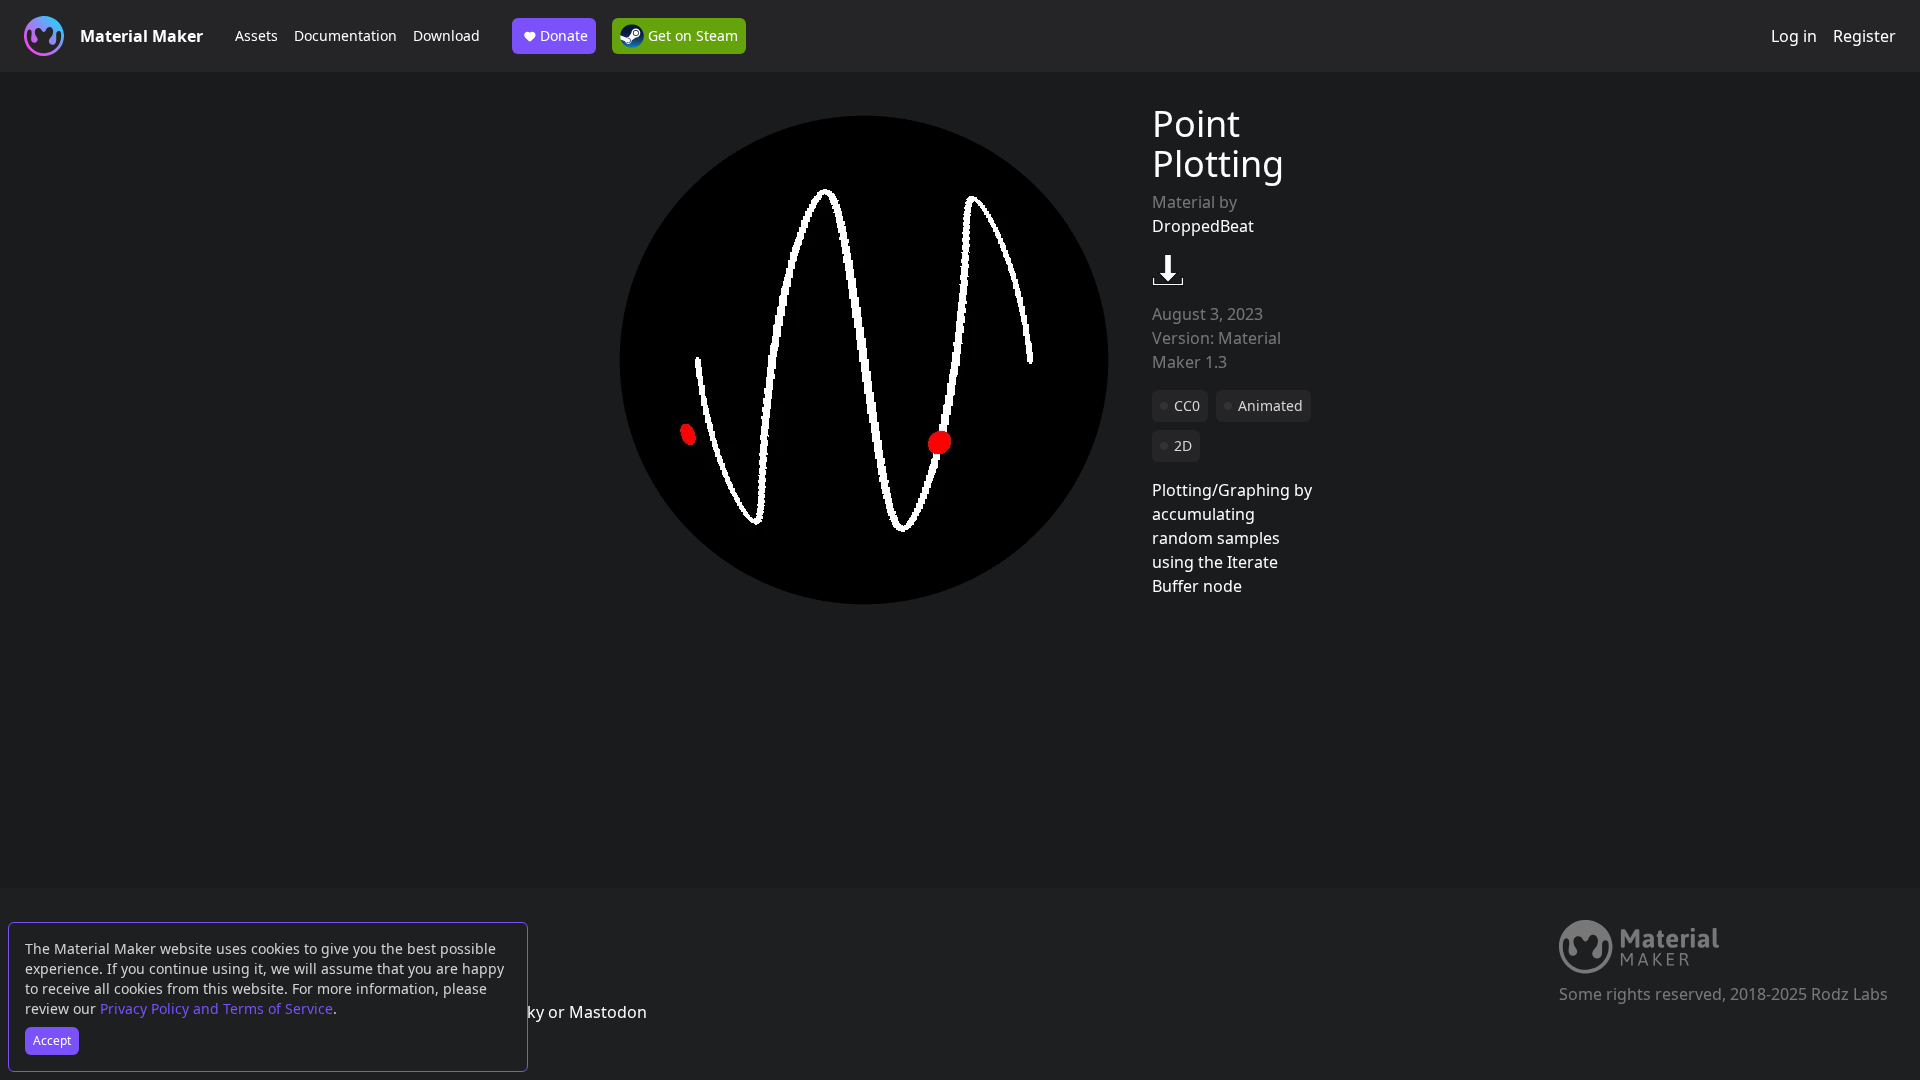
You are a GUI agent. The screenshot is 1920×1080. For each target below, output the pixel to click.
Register (1864, 36)
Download (446, 35)
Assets (256, 35)
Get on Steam (691, 35)
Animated (1270, 405)
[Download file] (1168, 270)
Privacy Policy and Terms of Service (216, 1008)
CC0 (1187, 405)
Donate (564, 35)
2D (1183, 445)
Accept (52, 1040)
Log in (1794, 36)
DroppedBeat (1203, 226)
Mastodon (608, 1012)
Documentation (345, 35)
